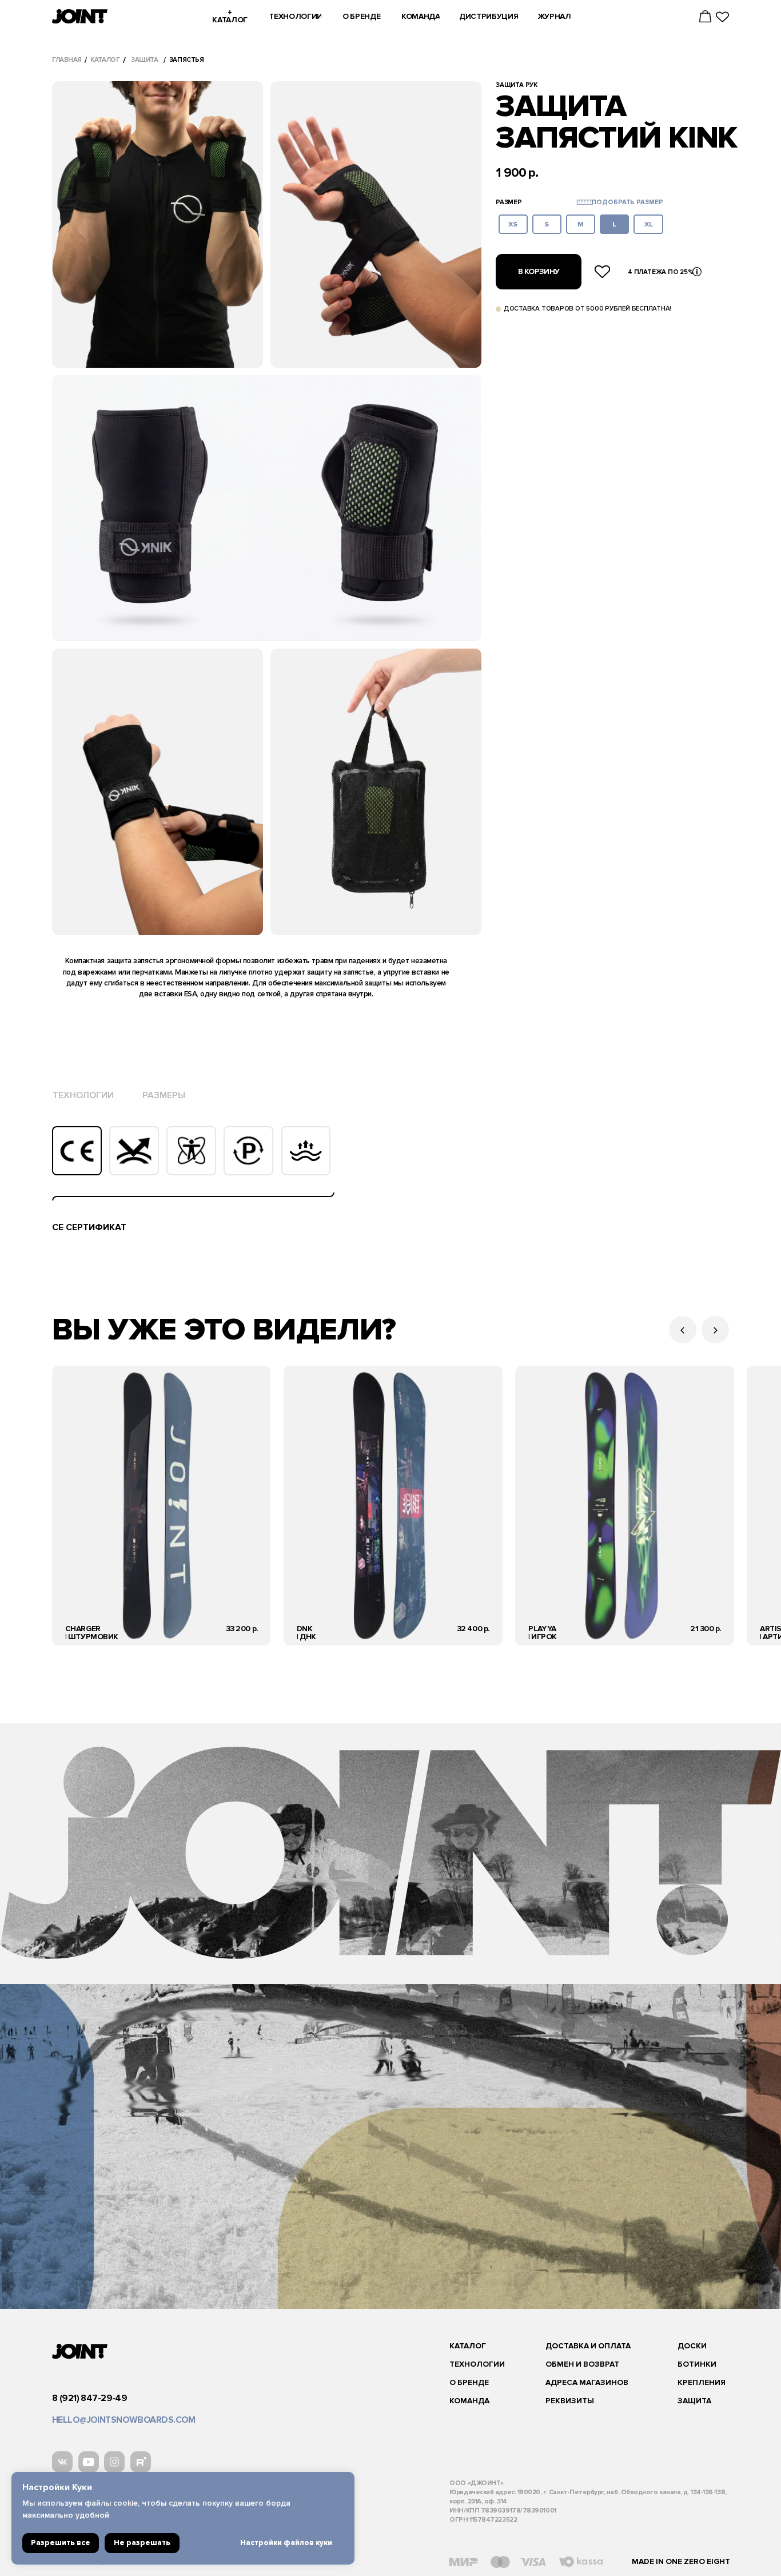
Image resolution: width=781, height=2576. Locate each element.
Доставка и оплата (588, 2346)
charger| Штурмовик (92, 1633)
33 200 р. (242, 1629)
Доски (692, 2346)
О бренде (469, 2382)
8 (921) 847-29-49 (89, 2398)
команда (469, 2401)
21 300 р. (706, 1629)
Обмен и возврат (582, 2364)
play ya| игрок (543, 1633)
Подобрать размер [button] (627, 202)
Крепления (702, 2382)
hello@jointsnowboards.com (124, 2420)
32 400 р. (473, 1629)
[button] (585, 202)
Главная (67, 60)
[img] (161, 1506)
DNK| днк (306, 1633)
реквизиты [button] (570, 2401)
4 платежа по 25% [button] (660, 272)
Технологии (477, 2364)
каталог (105, 60)
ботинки (697, 2364)
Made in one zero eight (681, 2561)
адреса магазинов (587, 2382)
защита (144, 60)
